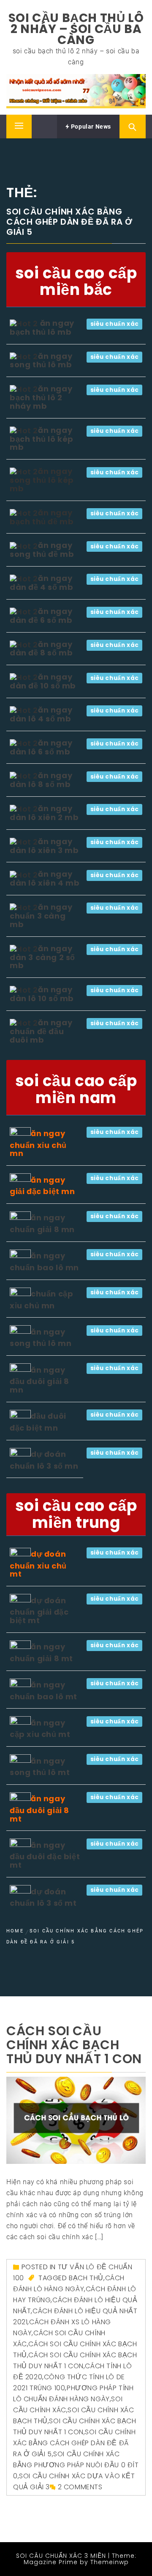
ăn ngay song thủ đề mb (42, 550)
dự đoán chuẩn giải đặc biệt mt (39, 1610)
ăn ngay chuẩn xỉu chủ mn (38, 1143)
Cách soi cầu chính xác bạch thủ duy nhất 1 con (74, 2045)
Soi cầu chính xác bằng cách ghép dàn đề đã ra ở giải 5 (74, 2443)
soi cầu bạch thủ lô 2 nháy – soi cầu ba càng (76, 29)
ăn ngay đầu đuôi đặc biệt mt (45, 1855)
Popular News (90, 127)
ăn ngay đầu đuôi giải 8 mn (39, 1380)
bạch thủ (86, 2278)
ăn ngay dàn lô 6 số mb (41, 747)
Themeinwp (110, 2562)
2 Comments (80, 2487)
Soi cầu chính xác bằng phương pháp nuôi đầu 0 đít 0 (76, 2465)
